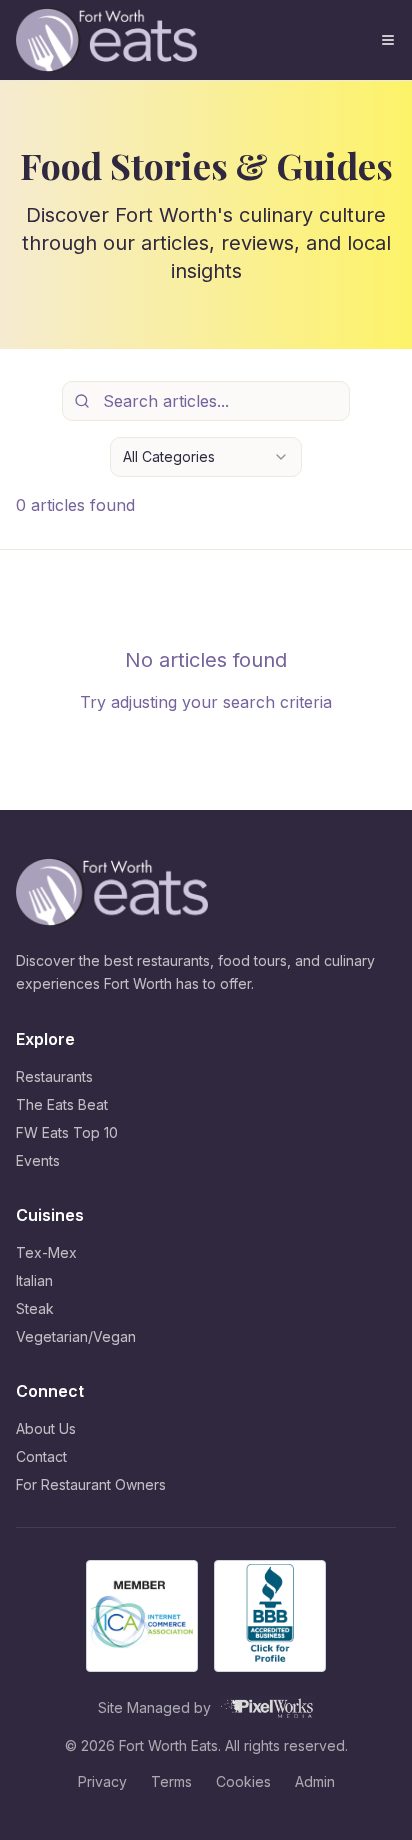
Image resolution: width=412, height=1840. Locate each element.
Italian (34, 1280)
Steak (35, 1308)
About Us (46, 1428)
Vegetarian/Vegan (76, 1336)
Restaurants (54, 1076)
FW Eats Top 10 (67, 1132)
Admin (315, 1781)
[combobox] (206, 457)
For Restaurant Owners (91, 1484)
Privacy (102, 1781)
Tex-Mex (46, 1252)
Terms (171, 1781)
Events (38, 1160)
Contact (41, 1456)
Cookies (243, 1781)
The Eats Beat (62, 1104)
